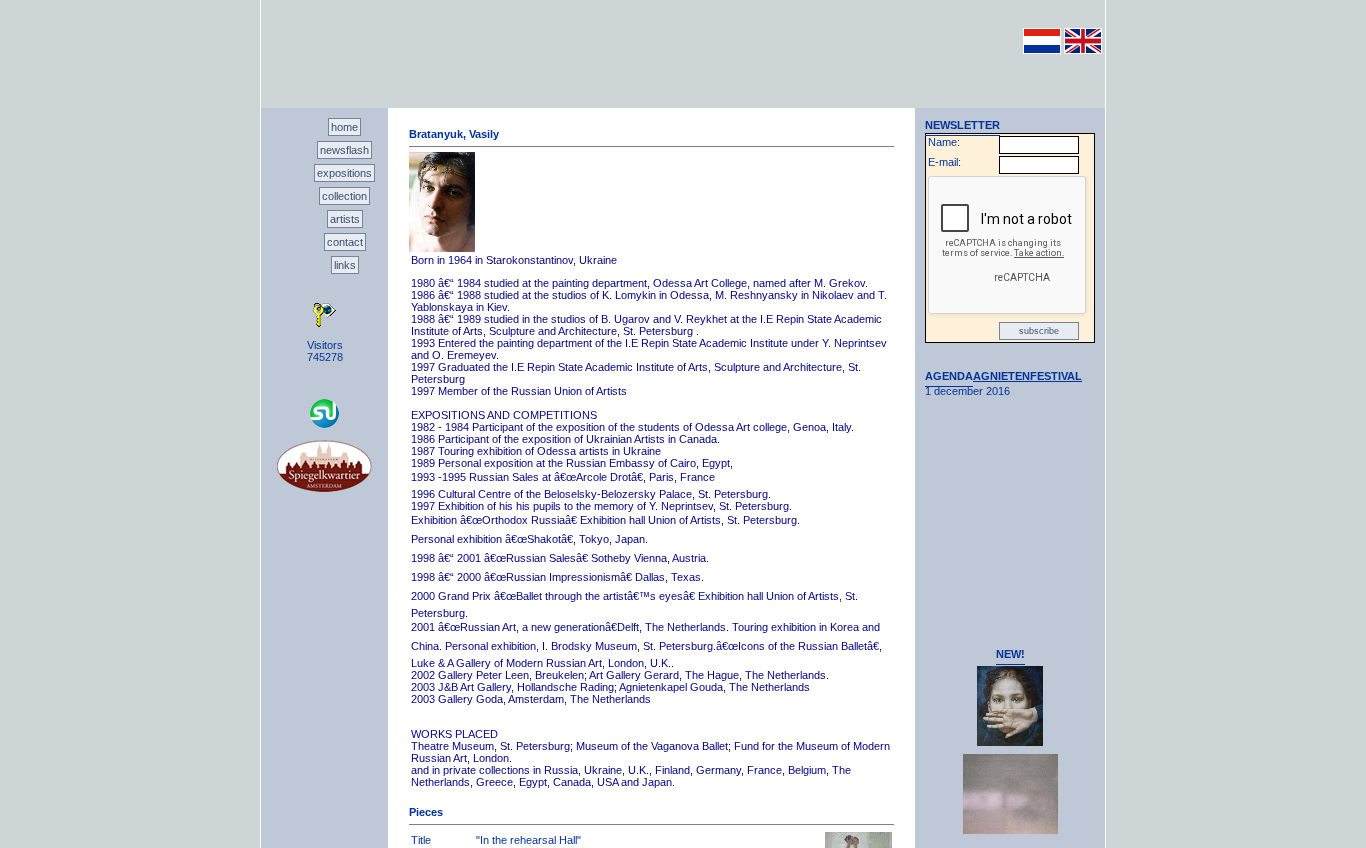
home (344, 127)
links (345, 265)
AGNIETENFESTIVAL (1027, 376)
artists (345, 219)
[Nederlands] (1042, 50)
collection (344, 196)
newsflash (344, 150)
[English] (1083, 50)
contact (345, 242)
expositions (344, 173)
